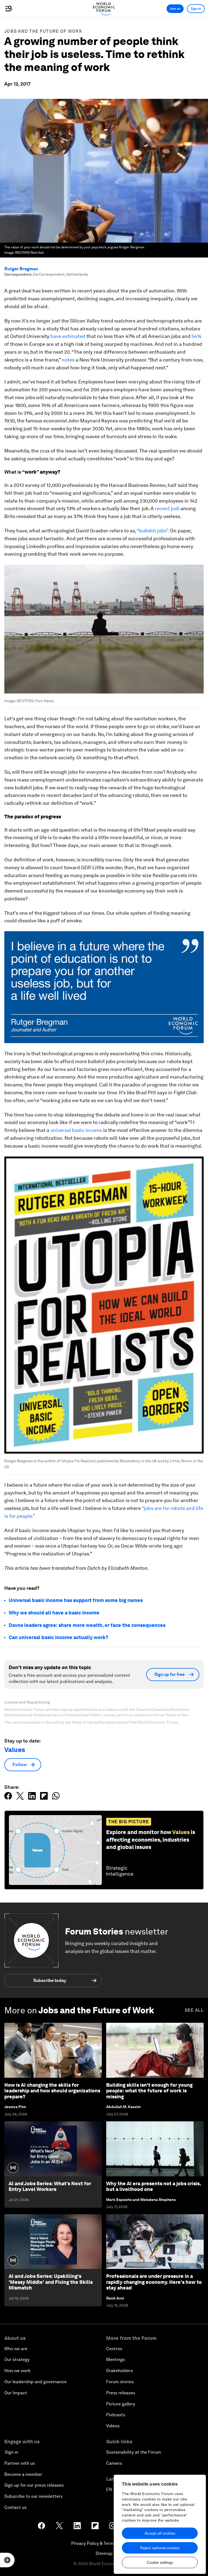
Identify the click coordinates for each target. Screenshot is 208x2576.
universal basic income (76, 1130)
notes (68, 360)
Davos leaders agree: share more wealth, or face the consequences (87, 1625)
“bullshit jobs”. (153, 531)
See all (194, 2010)
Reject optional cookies (160, 2548)
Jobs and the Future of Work (43, 31)
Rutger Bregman (21, 269)
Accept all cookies (160, 2533)
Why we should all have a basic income (54, 1613)
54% (196, 336)
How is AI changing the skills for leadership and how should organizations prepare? (52, 2091)
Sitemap (104, 2553)
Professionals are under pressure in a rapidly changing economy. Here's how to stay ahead (154, 2282)
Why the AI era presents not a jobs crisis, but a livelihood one (153, 2186)
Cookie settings (160, 2562)
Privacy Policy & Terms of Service (104, 2543)
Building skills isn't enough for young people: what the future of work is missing (149, 2091)
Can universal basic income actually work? (58, 1637)
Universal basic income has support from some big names (76, 1600)
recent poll (167, 508)
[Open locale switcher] (7, 2560)
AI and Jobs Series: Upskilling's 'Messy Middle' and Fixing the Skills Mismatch (51, 2282)
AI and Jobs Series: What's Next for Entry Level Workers (50, 2186)
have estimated (68, 336)
